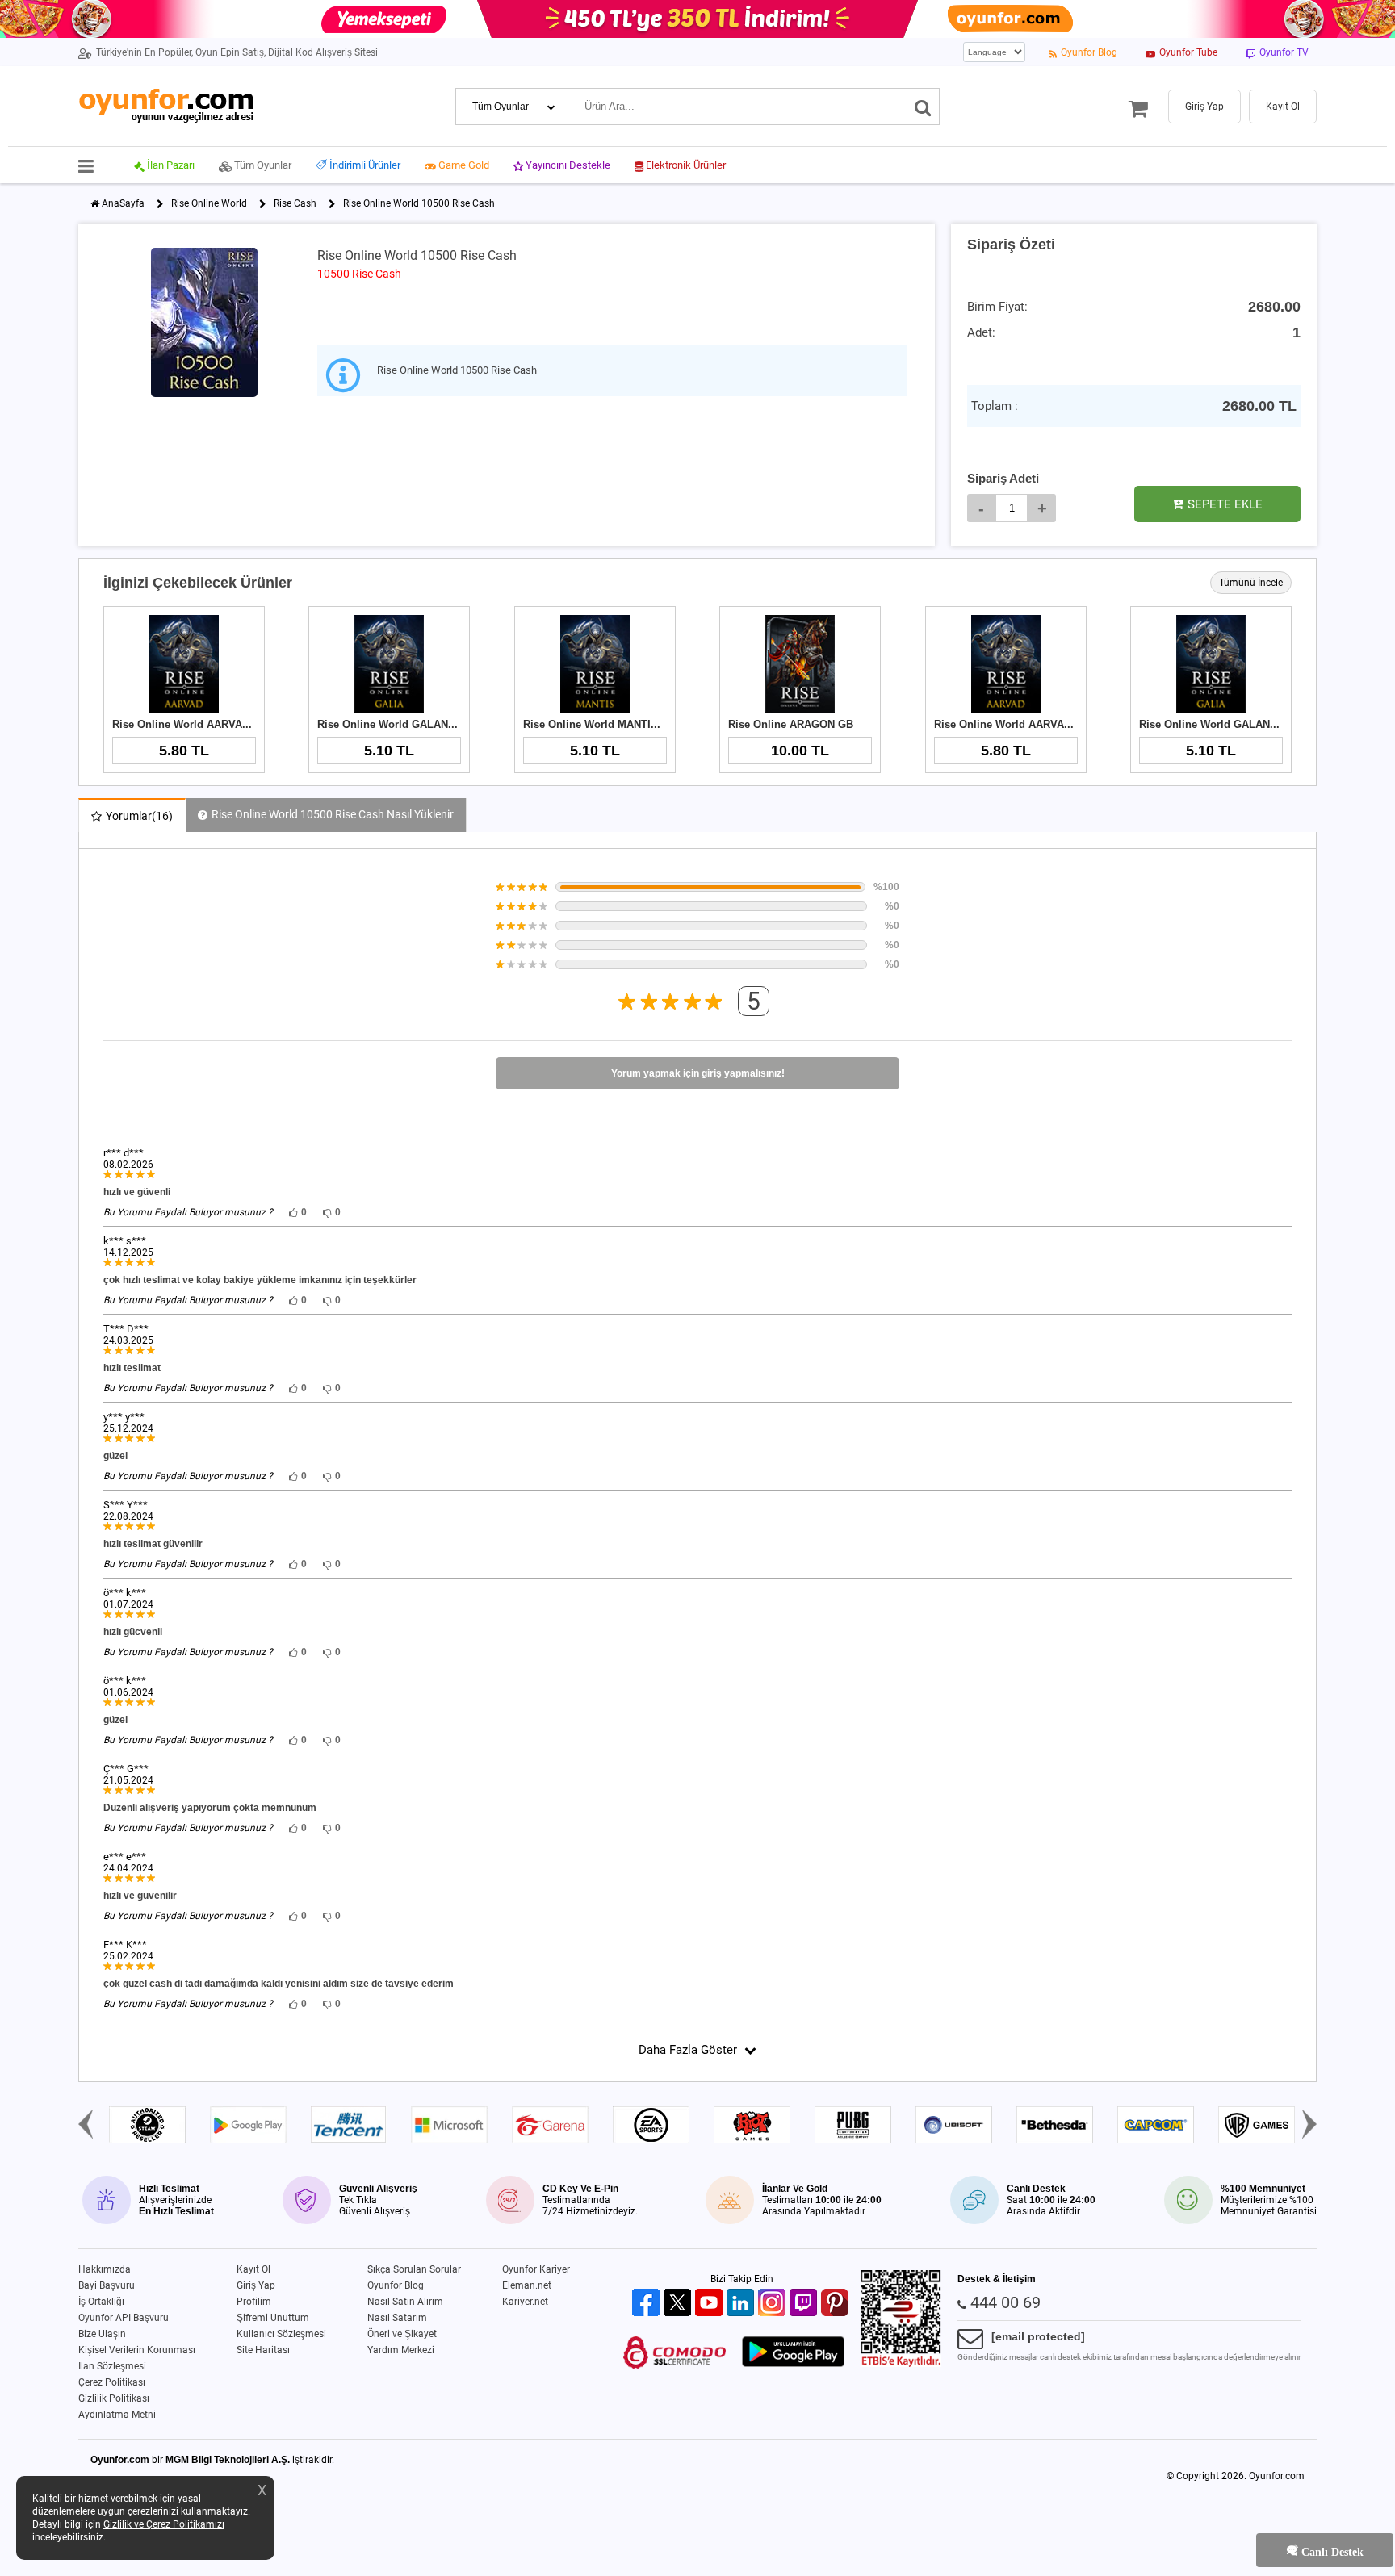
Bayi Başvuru (107, 2285)
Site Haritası (263, 2350)
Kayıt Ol (253, 2269)
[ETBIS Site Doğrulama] (901, 2364)
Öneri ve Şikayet (402, 2334)
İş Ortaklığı (101, 2302)
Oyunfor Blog (396, 2285)
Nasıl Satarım (397, 2318)
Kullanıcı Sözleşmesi (281, 2334)
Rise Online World (209, 203)
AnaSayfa (123, 203)
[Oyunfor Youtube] (711, 2304)
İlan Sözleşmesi (112, 2366)
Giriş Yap (256, 2285)
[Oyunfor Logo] (166, 106)
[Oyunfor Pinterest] (837, 2304)
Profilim (254, 2302)
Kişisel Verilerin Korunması (137, 2350)
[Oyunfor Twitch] (805, 2304)
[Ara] (923, 107)
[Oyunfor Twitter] (679, 2304)
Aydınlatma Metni (117, 2415)
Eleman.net (527, 2285)
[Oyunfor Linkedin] (742, 2304)
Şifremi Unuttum (273, 2318)
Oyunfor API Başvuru (124, 2318)
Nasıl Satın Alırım (405, 2302)
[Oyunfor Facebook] (648, 2304)
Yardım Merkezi (401, 2350)
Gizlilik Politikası (114, 2398)
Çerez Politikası (112, 2382)
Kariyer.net (525, 2302)
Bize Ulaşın (102, 2334)
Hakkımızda (105, 2269)
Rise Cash (295, 203)
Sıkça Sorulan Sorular (414, 2269)
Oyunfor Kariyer (536, 2269)
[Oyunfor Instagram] (774, 2304)
